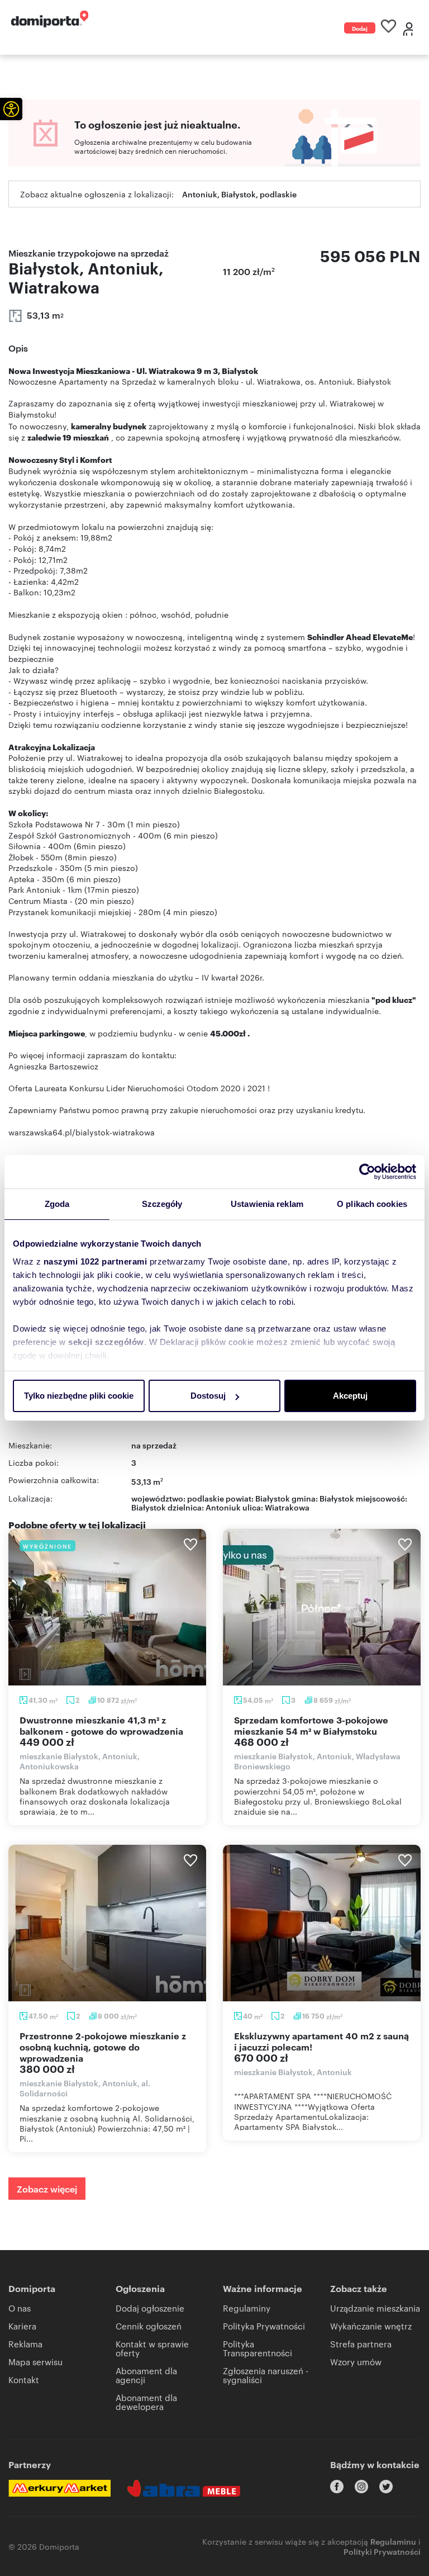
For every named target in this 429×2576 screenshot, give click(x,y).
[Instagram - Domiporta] (361, 2487)
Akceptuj (350, 1396)
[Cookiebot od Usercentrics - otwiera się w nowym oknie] (367, 1172)
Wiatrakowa (287, 1507)
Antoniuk (223, 1507)
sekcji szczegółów (106, 1342)
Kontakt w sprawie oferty (152, 2348)
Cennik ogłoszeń (149, 2326)
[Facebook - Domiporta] (337, 2487)
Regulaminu (393, 2541)
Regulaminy (247, 2308)
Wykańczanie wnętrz (371, 2326)
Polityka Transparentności (258, 2348)
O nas (20, 2308)
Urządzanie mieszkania (375, 2308)
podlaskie (206, 1498)
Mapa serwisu (35, 2362)
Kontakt (24, 2380)
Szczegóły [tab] (162, 1204)
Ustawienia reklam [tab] (267, 1204)
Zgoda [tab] (57, 1204)
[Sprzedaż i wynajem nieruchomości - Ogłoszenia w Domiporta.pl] (50, 19)
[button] (11, 109)
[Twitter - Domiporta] (386, 2487)
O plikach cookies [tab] (372, 1204)
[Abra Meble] (184, 2488)
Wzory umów (356, 2362)
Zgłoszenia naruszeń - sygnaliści (266, 2375)
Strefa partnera (361, 2344)
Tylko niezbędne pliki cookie (79, 1396)
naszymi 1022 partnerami (96, 1261)
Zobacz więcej (47, 2189)
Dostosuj (208, 1396)
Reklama (25, 2344)
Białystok (149, 1507)
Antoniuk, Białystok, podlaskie (239, 194)
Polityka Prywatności (264, 2326)
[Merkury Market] (59, 2488)
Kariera (22, 2326)
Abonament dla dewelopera (146, 2402)
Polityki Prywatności (382, 2551)
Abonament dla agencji (146, 2375)
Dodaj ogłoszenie (360, 29)
